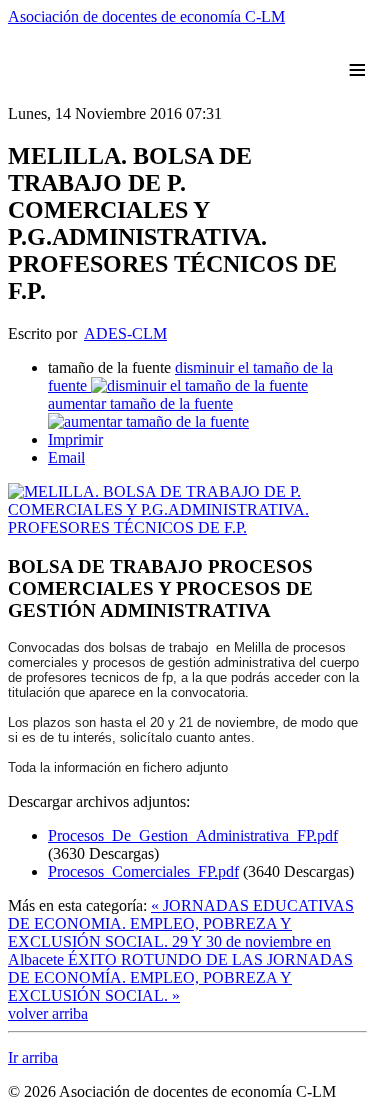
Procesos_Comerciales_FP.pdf (143, 871)
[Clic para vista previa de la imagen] (187, 527)
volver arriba (48, 1013)
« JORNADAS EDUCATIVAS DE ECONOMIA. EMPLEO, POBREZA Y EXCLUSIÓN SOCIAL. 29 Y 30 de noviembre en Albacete (181, 932)
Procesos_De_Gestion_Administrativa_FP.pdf (193, 835)
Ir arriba (33, 1057)
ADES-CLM (125, 333)
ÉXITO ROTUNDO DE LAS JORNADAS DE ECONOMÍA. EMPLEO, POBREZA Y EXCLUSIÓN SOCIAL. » (180, 977)
